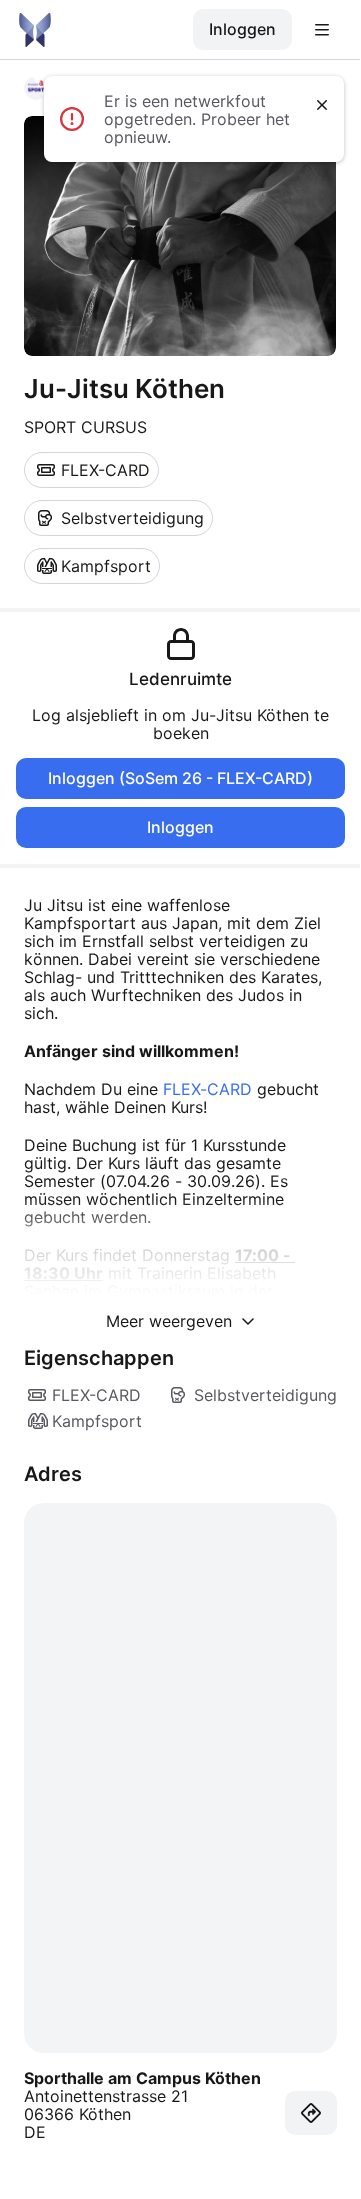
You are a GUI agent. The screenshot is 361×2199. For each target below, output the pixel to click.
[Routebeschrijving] (311, 2113)
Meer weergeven (171, 1321)
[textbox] (180, 1107)
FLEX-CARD (207, 1089)
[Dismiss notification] (322, 105)
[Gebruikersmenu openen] (322, 30)
